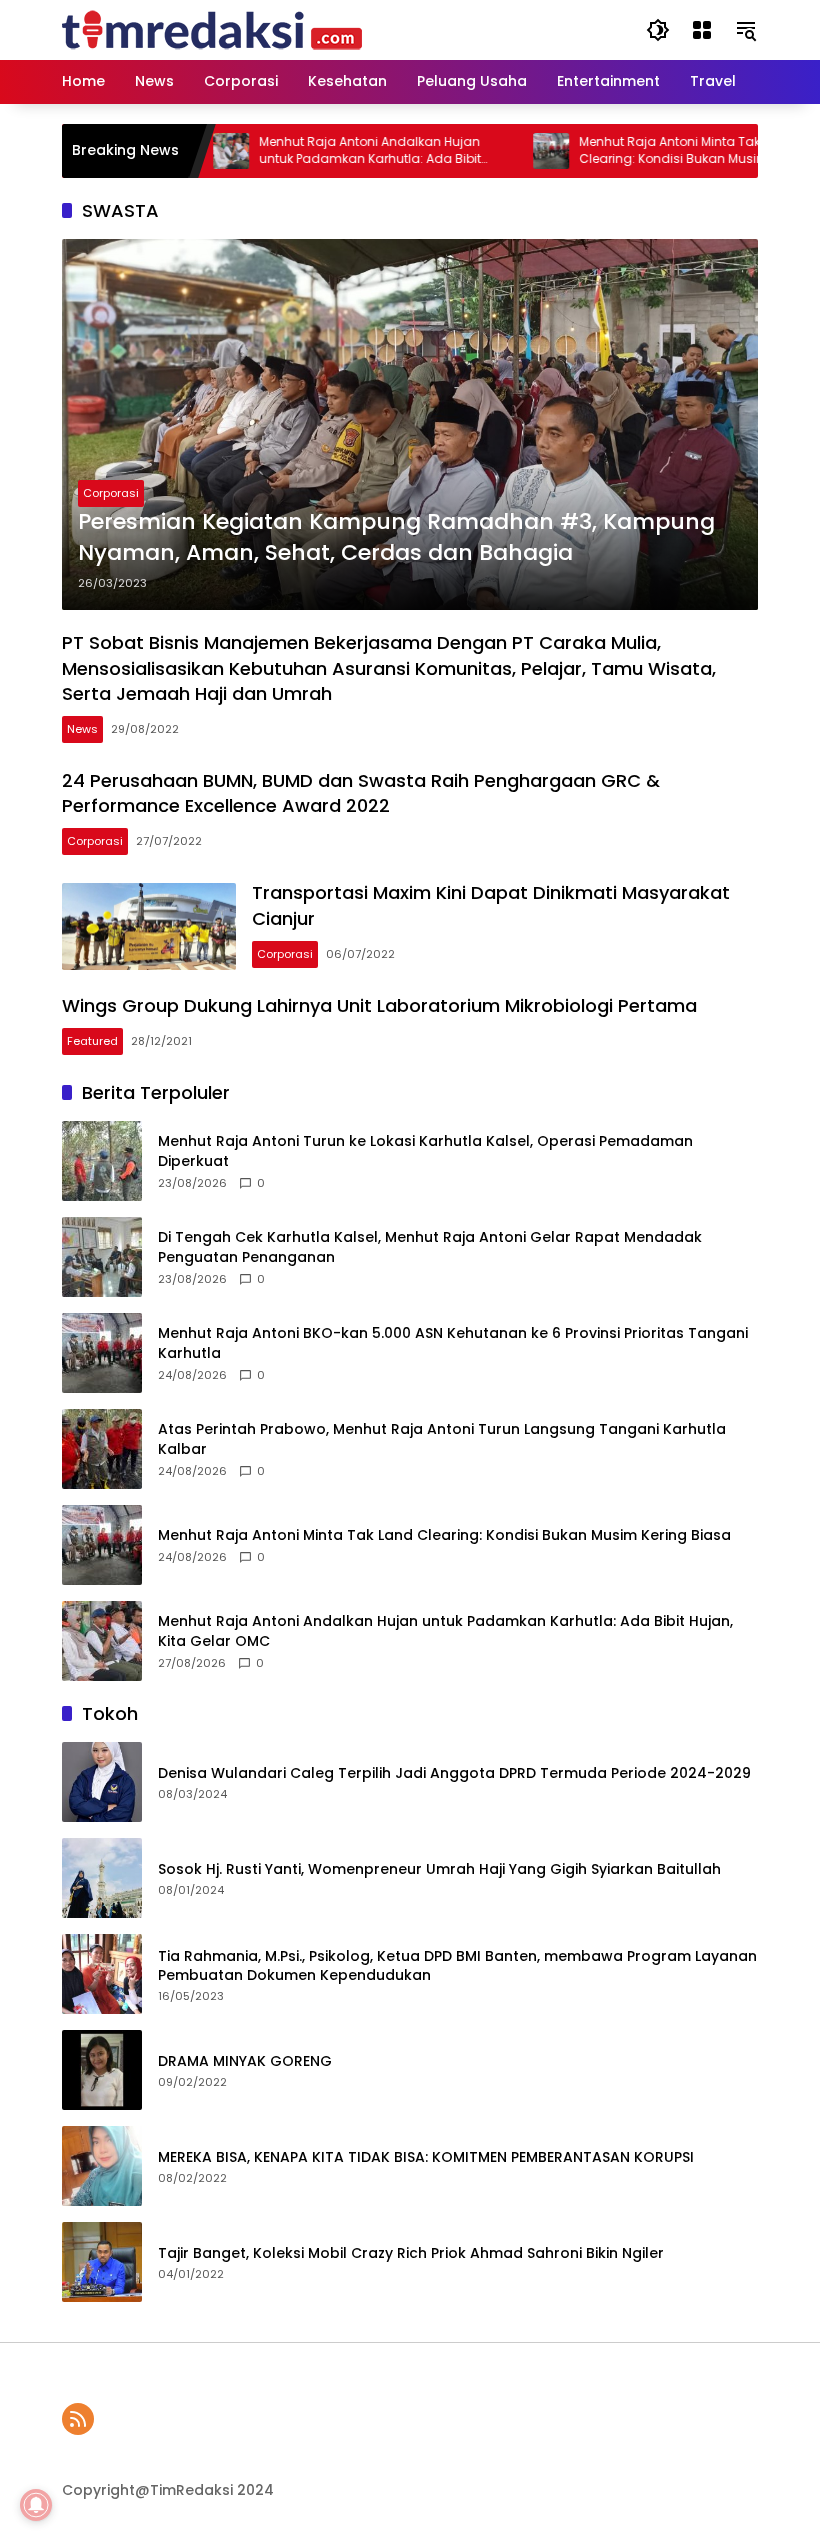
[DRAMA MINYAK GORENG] (102, 2070)
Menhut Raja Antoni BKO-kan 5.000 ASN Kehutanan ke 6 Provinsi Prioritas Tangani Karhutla (453, 1343)
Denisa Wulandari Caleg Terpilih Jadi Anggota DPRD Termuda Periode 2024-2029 (454, 1773)
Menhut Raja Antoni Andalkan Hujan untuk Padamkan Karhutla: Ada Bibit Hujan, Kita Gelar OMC (328, 151)
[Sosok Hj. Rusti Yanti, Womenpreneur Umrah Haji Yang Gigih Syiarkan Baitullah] (102, 1878)
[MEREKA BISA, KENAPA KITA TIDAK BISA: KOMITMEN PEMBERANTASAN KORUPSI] (102, 2166)
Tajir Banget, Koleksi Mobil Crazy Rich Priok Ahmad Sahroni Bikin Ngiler (411, 2253)
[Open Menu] (702, 30)
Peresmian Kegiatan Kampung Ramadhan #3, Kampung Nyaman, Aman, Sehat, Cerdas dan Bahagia (396, 537)
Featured (92, 1041)
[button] (658, 30)
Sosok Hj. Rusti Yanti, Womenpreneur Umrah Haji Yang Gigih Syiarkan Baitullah (439, 1869)
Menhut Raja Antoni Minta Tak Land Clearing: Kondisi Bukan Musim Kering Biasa (652, 151)
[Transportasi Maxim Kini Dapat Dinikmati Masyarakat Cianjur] (149, 927)
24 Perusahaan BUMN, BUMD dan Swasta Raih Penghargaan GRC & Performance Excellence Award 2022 (361, 793)
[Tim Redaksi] (212, 29)
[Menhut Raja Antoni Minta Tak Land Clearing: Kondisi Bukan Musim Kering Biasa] (509, 151)
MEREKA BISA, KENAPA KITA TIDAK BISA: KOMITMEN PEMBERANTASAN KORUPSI (426, 2157)
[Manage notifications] (36, 2505)
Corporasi (111, 493)
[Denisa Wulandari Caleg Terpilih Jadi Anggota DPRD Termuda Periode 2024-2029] (102, 1782)
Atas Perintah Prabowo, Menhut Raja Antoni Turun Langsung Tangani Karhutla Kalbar (442, 1439)
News (82, 729)
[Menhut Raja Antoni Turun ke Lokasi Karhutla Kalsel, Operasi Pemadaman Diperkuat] (102, 1161)
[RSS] (78, 2419)
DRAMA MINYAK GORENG (245, 2061)
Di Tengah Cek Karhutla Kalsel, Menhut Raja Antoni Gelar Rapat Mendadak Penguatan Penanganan (430, 1247)
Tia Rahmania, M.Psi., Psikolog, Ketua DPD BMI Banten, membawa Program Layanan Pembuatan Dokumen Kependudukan (457, 1966)
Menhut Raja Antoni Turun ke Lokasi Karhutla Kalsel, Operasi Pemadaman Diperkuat (425, 1151)
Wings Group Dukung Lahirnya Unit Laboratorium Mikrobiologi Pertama (379, 1005)
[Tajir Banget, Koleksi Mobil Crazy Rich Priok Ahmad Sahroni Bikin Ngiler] (102, 2262)
